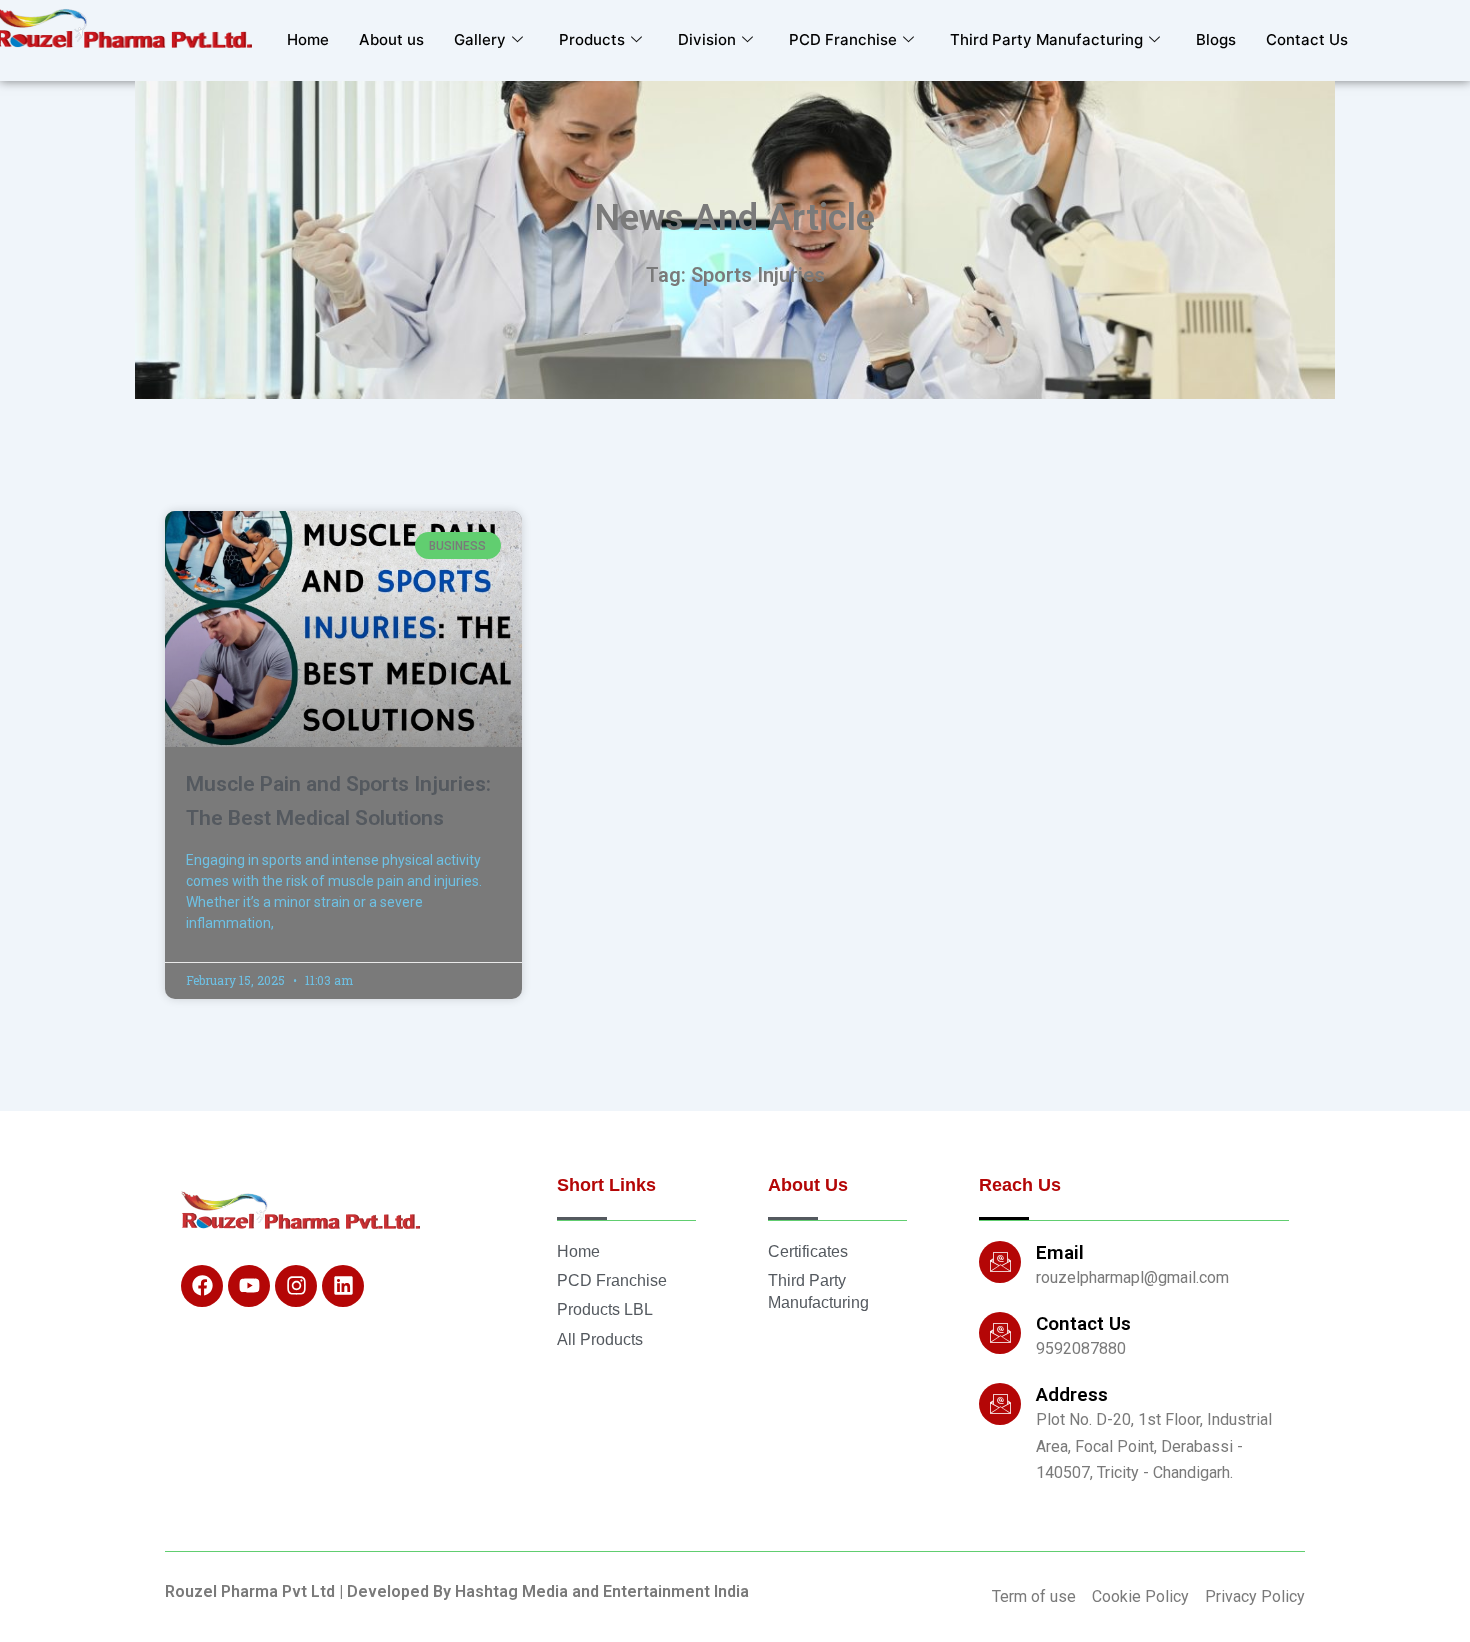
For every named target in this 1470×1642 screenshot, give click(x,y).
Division (707, 39)
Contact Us (1307, 39)
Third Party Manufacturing (1046, 39)
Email (1060, 1252)
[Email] (1000, 1262)
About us (391, 39)
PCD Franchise (843, 39)
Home (308, 39)
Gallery (480, 39)
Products (592, 39)
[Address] (1000, 1404)
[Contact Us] (1000, 1333)
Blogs (1216, 39)
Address (1072, 1394)
